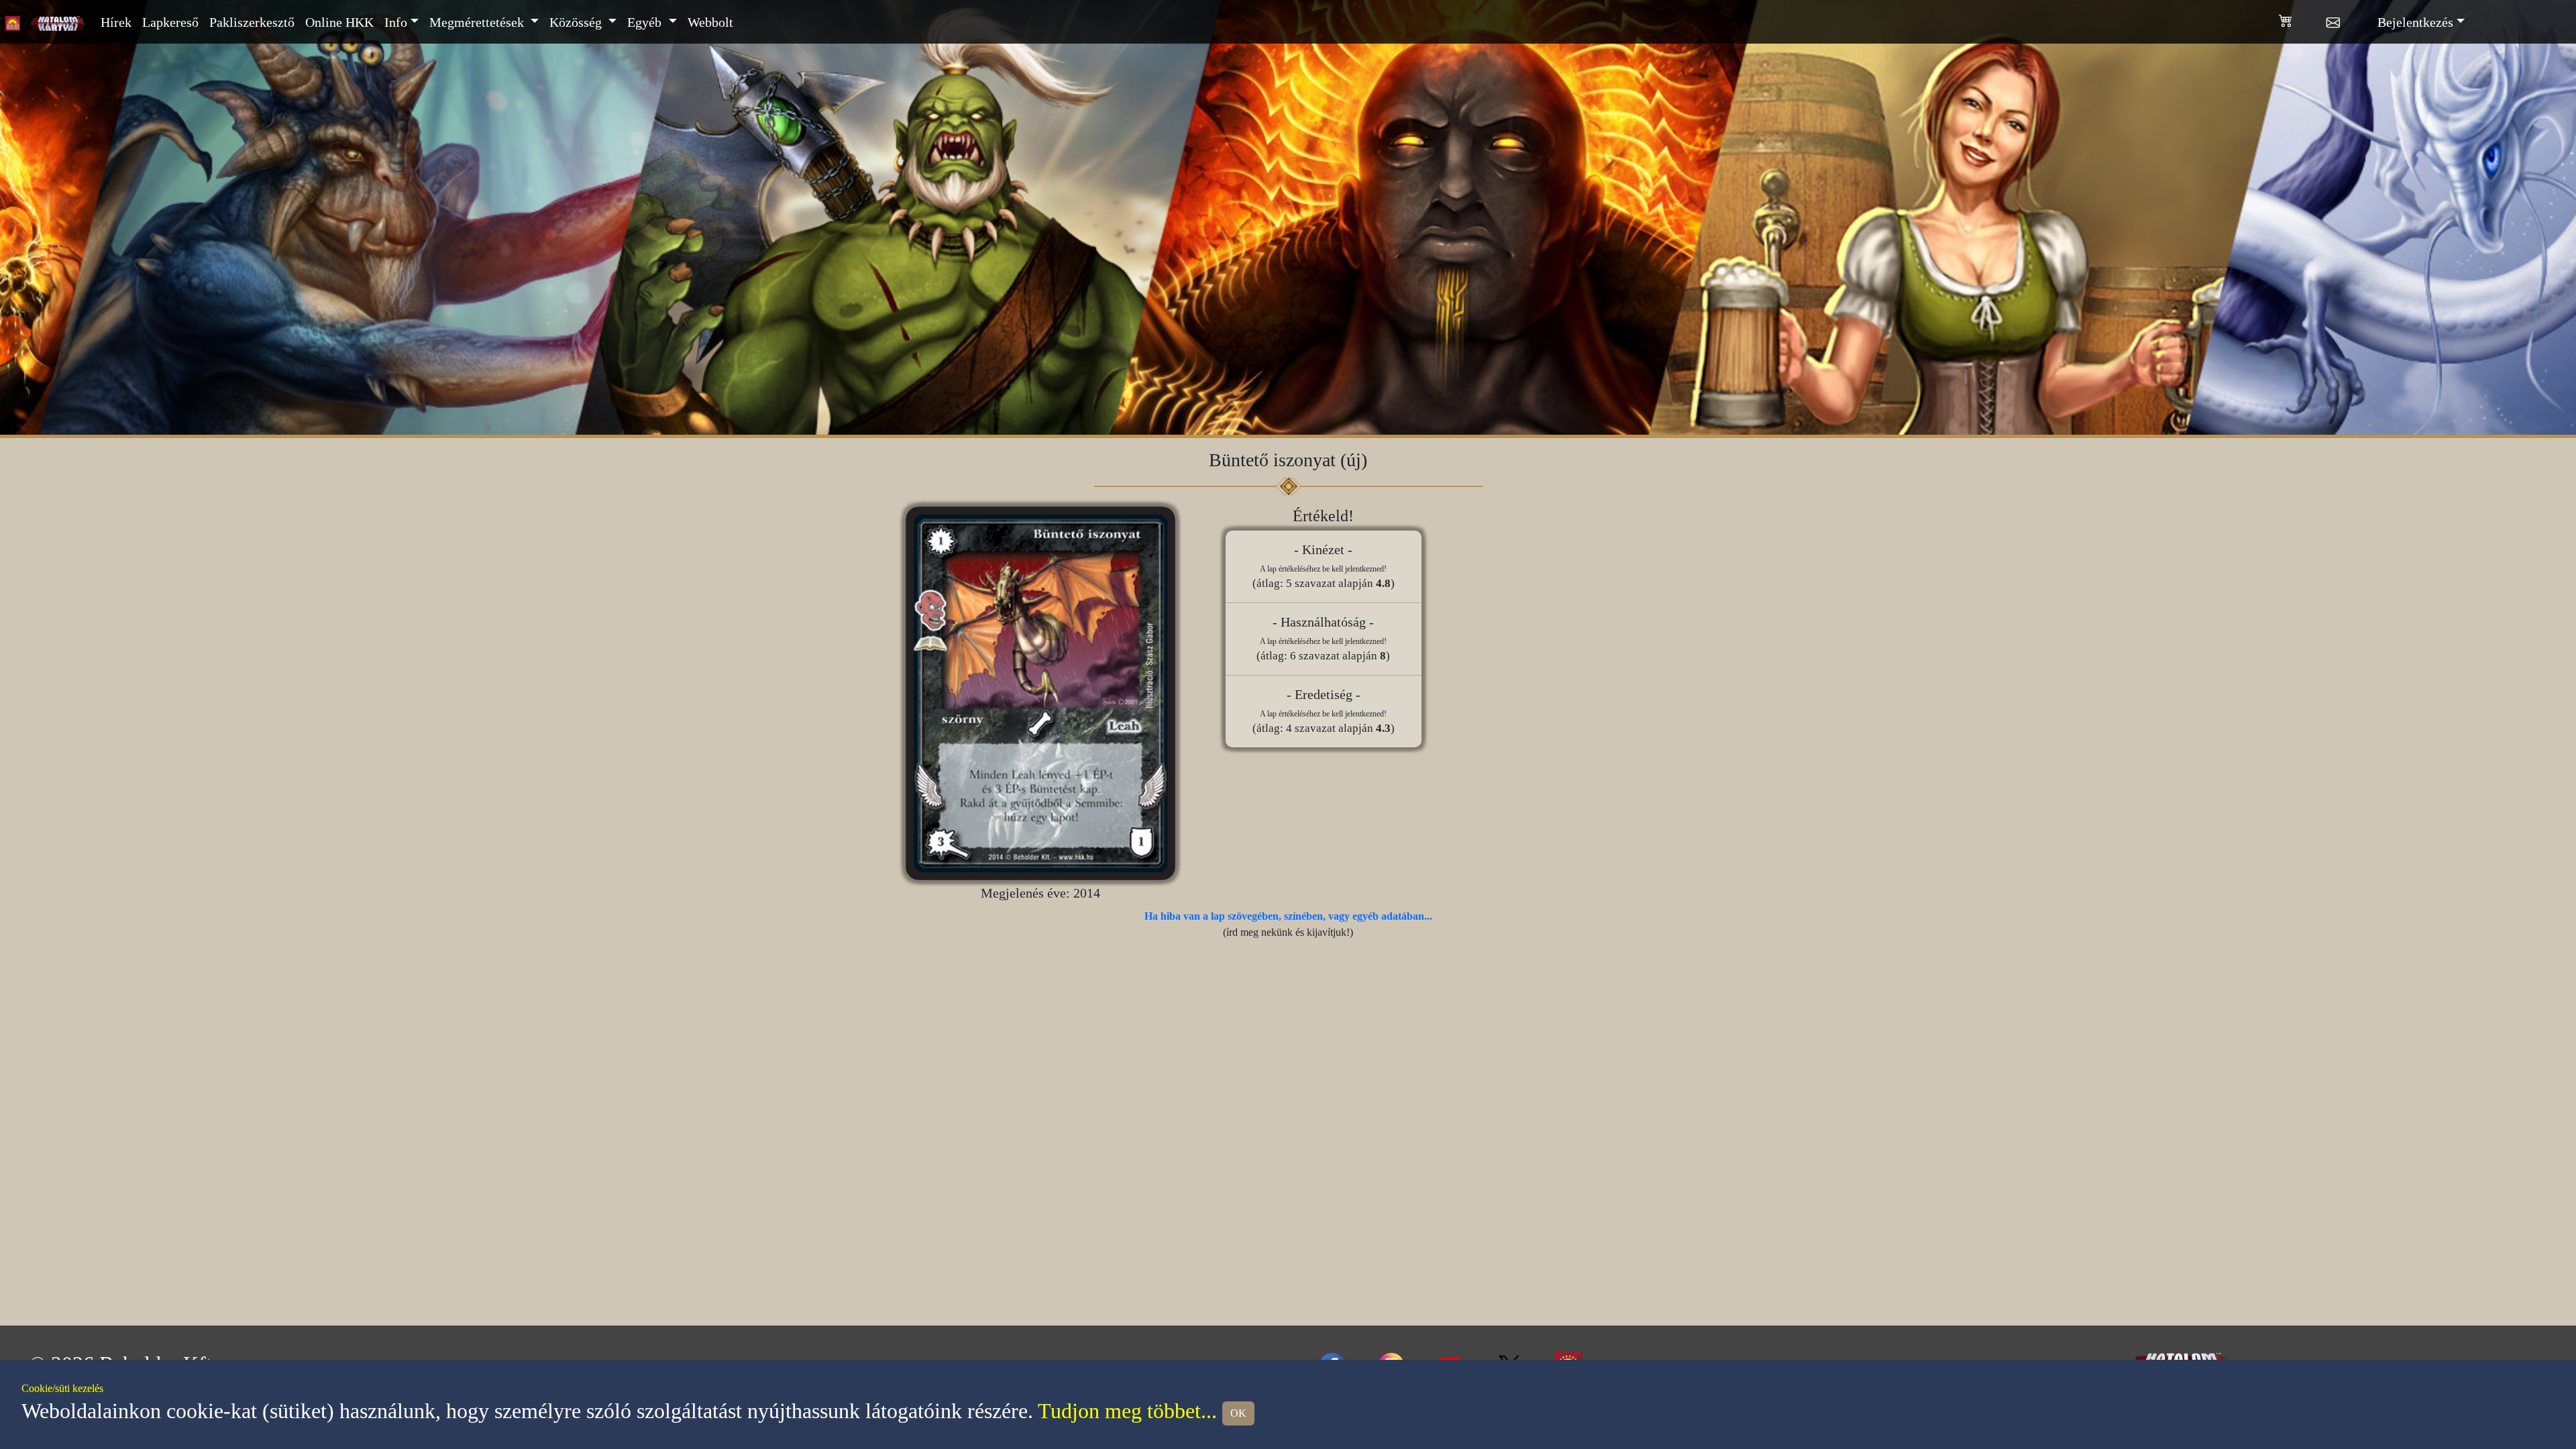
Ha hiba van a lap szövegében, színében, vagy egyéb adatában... (1288, 916)
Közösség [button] (577, 22)
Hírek (116, 22)
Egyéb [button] (646, 22)
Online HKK (339, 22)
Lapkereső (170, 22)
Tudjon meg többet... (1127, 1411)
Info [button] (396, 22)
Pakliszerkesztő (252, 22)
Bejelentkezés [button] (2415, 22)
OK (1238, 1413)
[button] (2303, 18)
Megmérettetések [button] (478, 22)
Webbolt (710, 22)
